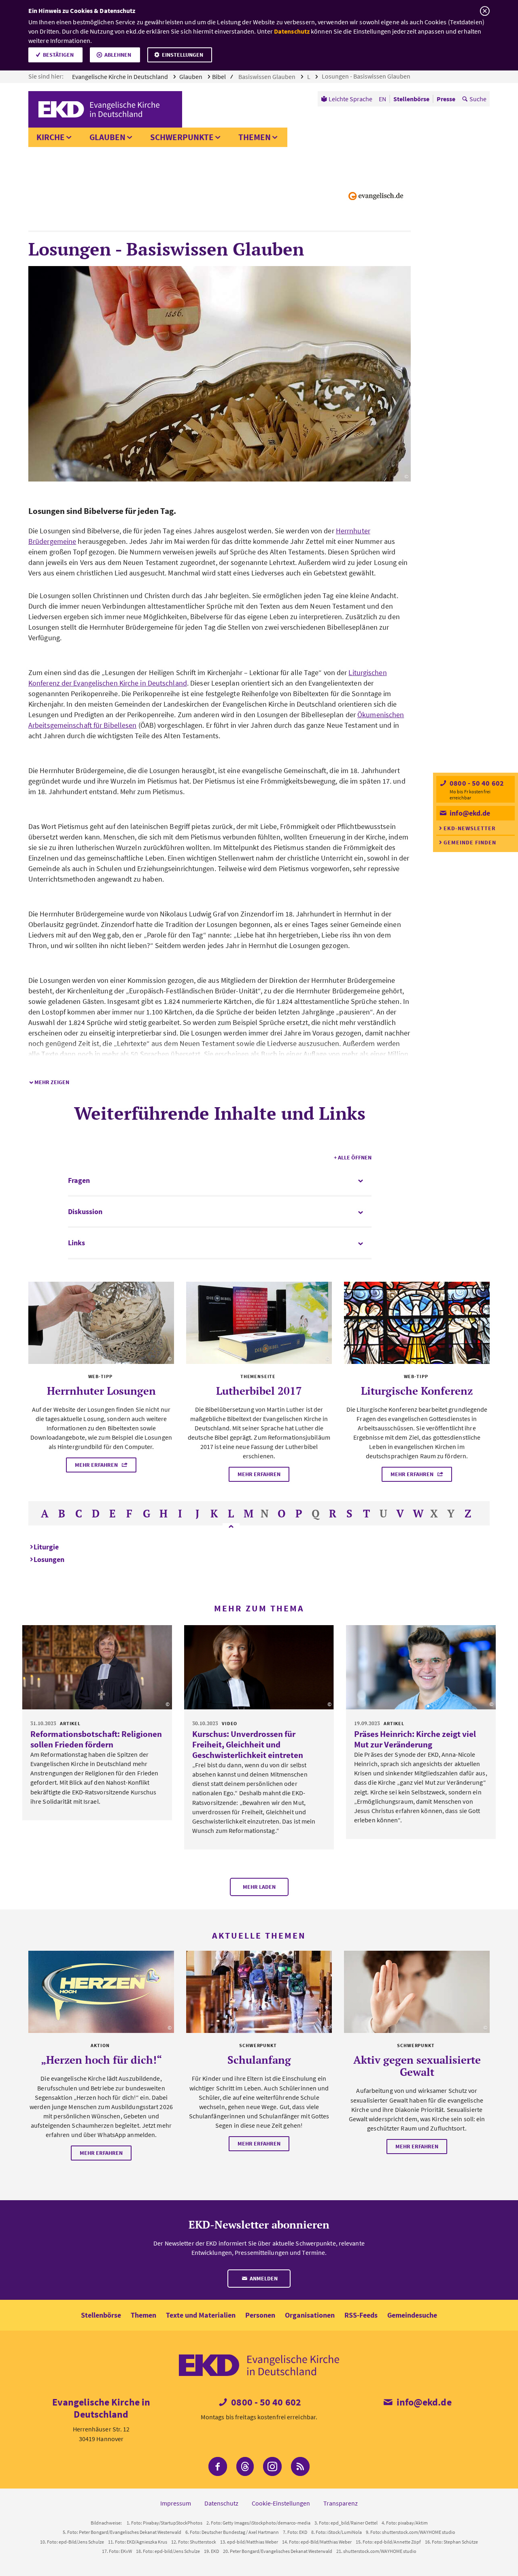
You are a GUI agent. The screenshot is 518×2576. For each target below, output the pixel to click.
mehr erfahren (97, 1465)
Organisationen (310, 2315)
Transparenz (341, 2503)
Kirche (51, 137)
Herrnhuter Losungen (101, 1391)
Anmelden (263, 2278)
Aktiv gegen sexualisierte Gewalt (417, 2066)
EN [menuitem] (382, 99)
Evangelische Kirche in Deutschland (121, 77)
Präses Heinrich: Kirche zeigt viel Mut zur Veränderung (415, 1739)
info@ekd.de (469, 813)
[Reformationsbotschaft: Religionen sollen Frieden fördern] (97, 1667)
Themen (255, 137)
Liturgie (46, 1547)
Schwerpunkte (182, 137)
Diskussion (85, 1211)
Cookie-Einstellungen (281, 2503)
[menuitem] (347, 99)
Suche (478, 99)
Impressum (176, 2503)
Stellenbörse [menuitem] (411, 99)
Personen (260, 2315)
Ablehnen (118, 55)
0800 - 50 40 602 (476, 783)
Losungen (49, 1559)
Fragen (79, 1180)
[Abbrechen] (485, 11)
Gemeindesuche (412, 2315)
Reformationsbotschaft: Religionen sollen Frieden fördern (96, 1739)
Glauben (191, 77)
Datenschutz (292, 31)
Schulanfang (259, 2060)
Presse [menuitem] (446, 99)
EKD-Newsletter (470, 828)
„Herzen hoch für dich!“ (101, 2060)
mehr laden (259, 1887)
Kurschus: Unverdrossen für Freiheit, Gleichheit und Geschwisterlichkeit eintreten (248, 1744)
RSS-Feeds (361, 2315)
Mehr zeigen (52, 1082)
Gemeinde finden (470, 842)
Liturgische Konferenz (417, 1391)
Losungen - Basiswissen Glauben (367, 76)
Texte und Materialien (201, 2315)
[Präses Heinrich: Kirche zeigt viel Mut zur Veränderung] (421, 1667)
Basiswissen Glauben (267, 77)
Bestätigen (58, 55)
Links (76, 1243)
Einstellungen (183, 55)
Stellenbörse (101, 2315)
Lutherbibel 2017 (259, 1391)
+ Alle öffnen (353, 1157)
